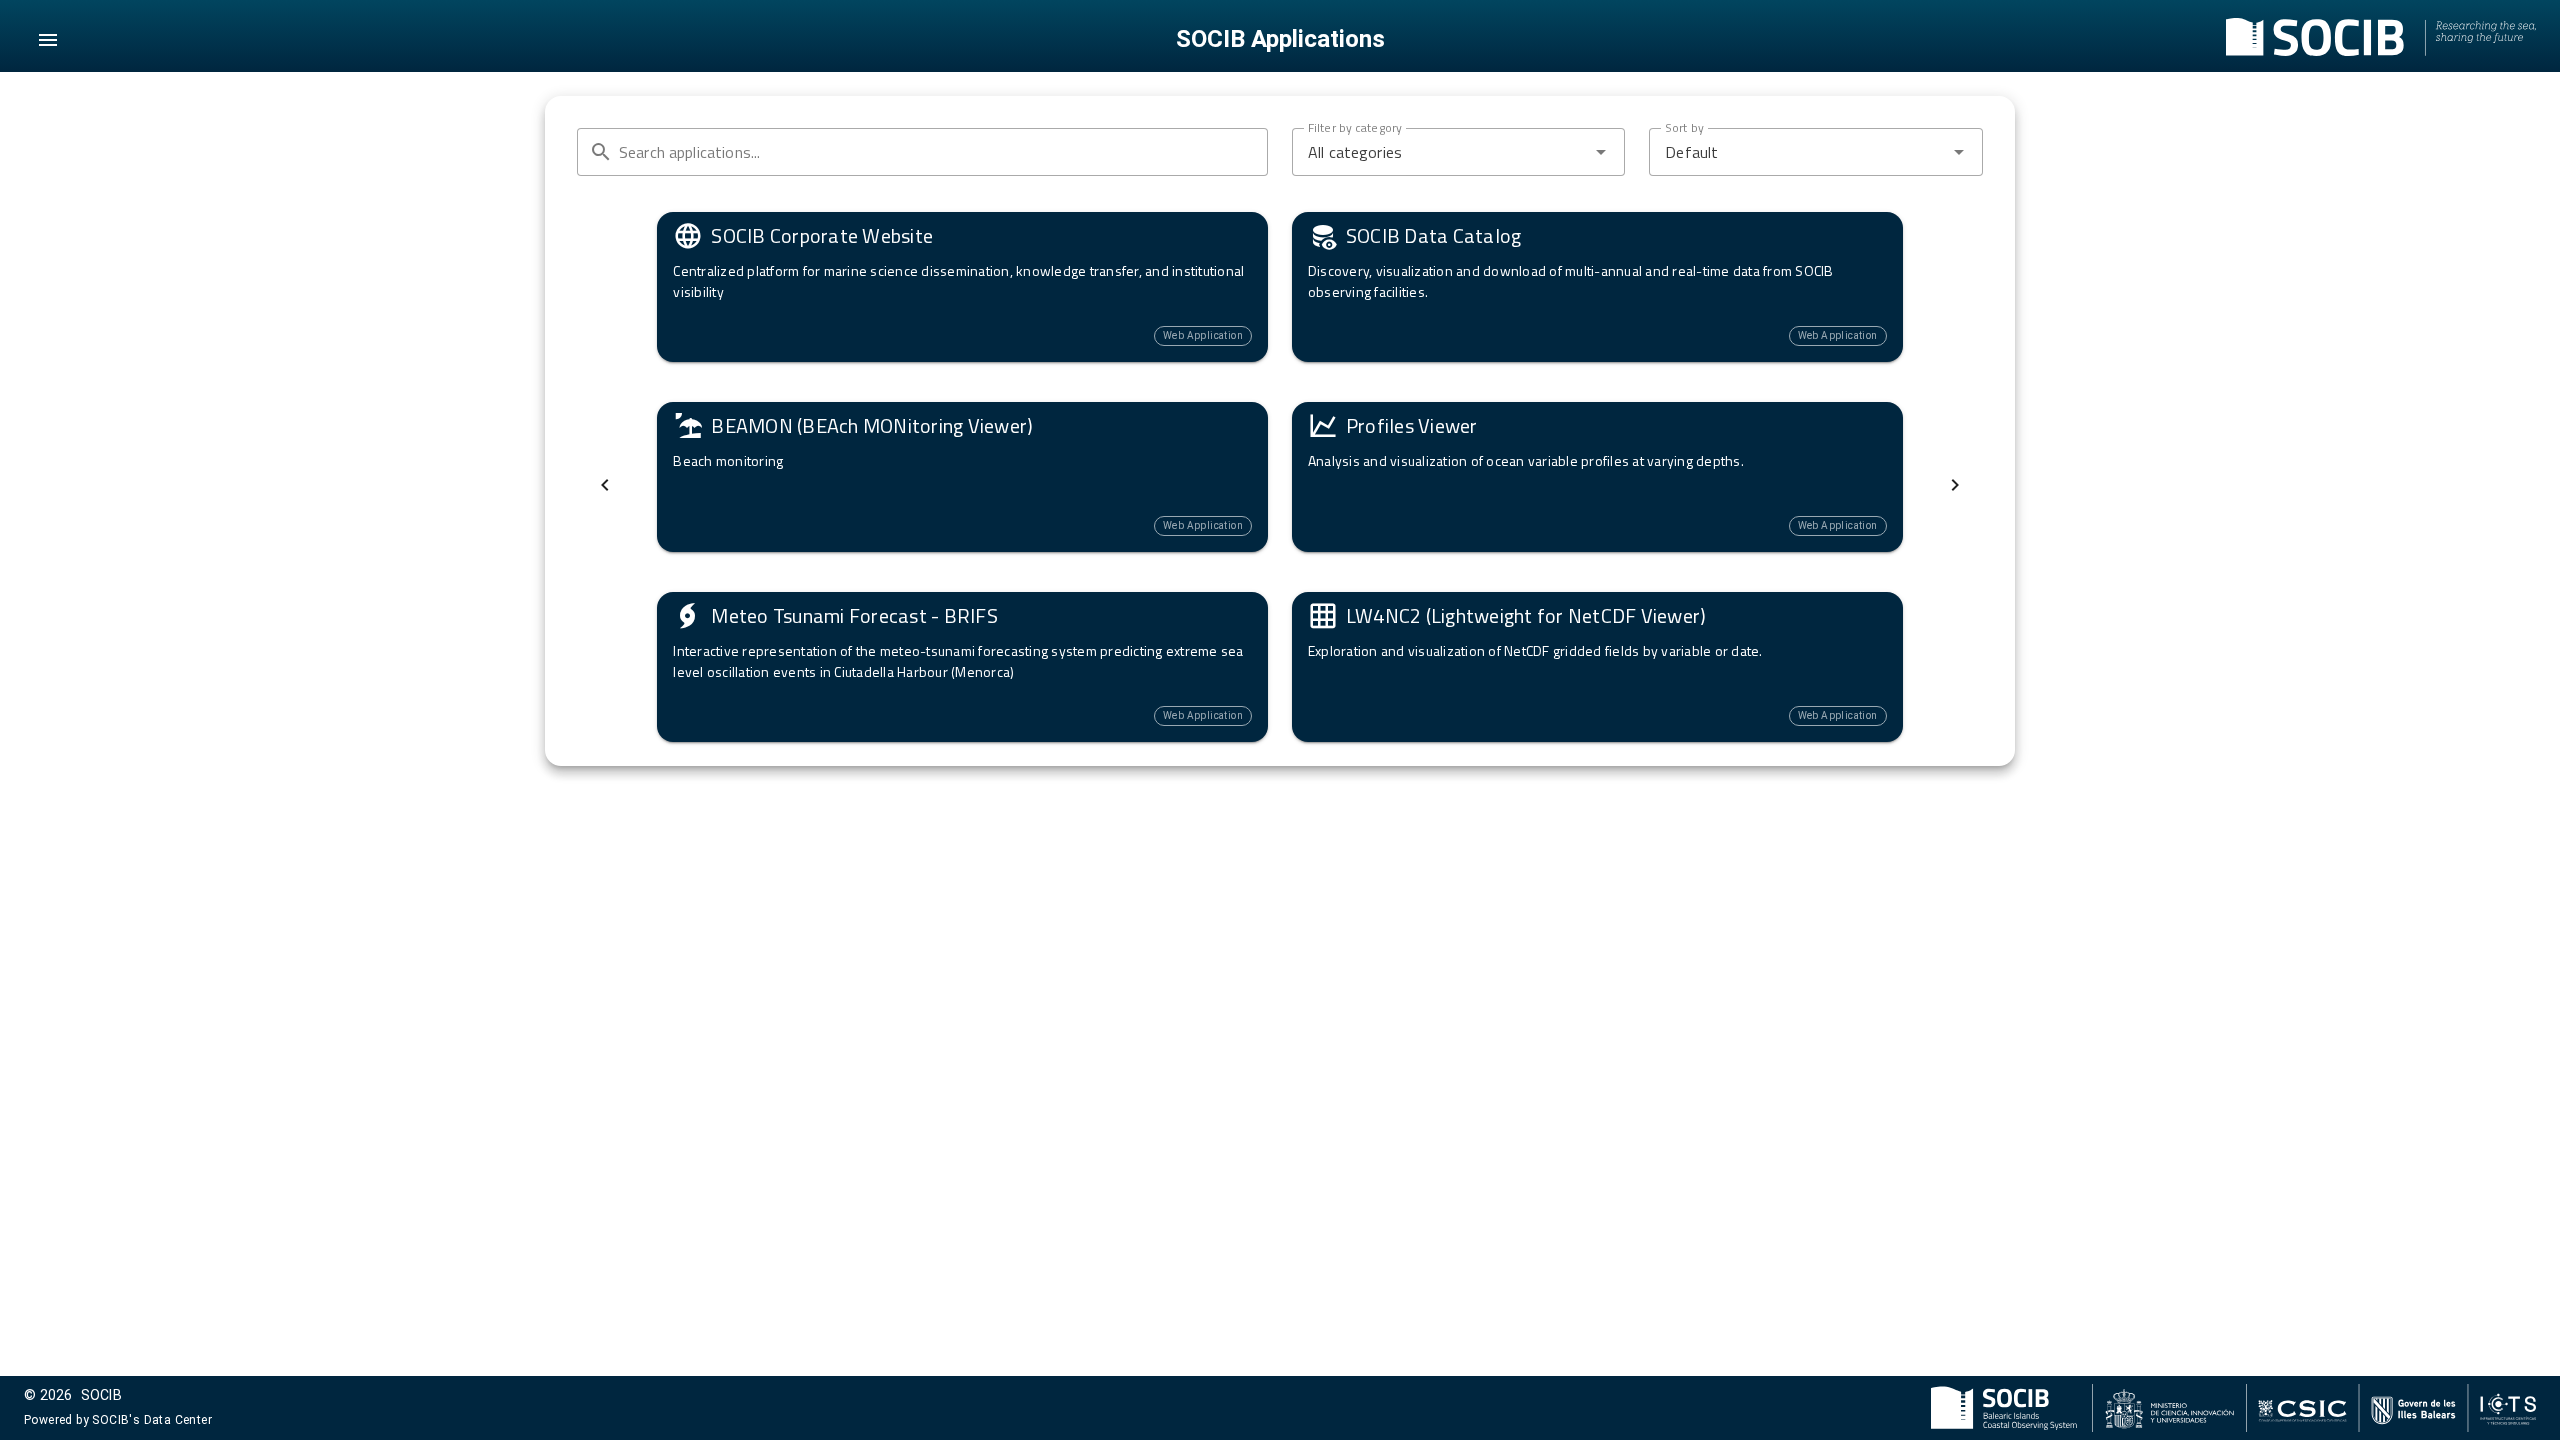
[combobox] (1458, 152)
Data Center (178, 1420)
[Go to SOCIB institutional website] (2381, 40)
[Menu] (48, 40)
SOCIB (101, 1395)
